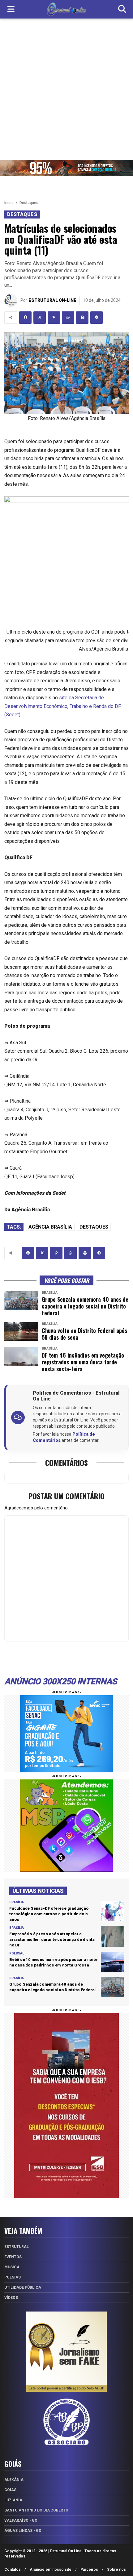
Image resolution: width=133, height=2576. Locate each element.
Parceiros (89, 2570)
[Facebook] (25, 318)
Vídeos (11, 2298)
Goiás (10, 2490)
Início (9, 203)
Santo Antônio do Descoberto (36, 2510)
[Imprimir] (82, 318)
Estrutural (17, 2247)
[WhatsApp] (68, 318)
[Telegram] (97, 318)
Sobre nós (116, 2570)
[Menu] (11, 9)
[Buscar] (122, 9)
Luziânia (13, 2500)
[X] (40, 318)
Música (12, 2267)
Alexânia (14, 2480)
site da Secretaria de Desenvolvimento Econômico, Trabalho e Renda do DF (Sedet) (63, 706)
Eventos (13, 2257)
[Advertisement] (66, 88)
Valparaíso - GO (21, 2520)
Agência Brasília (50, 1227)
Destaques (29, 203)
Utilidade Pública (23, 2287)
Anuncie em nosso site (51, 2570)
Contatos (13, 2570)
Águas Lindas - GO (23, 2531)
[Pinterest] (54, 318)
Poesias (13, 2277)
